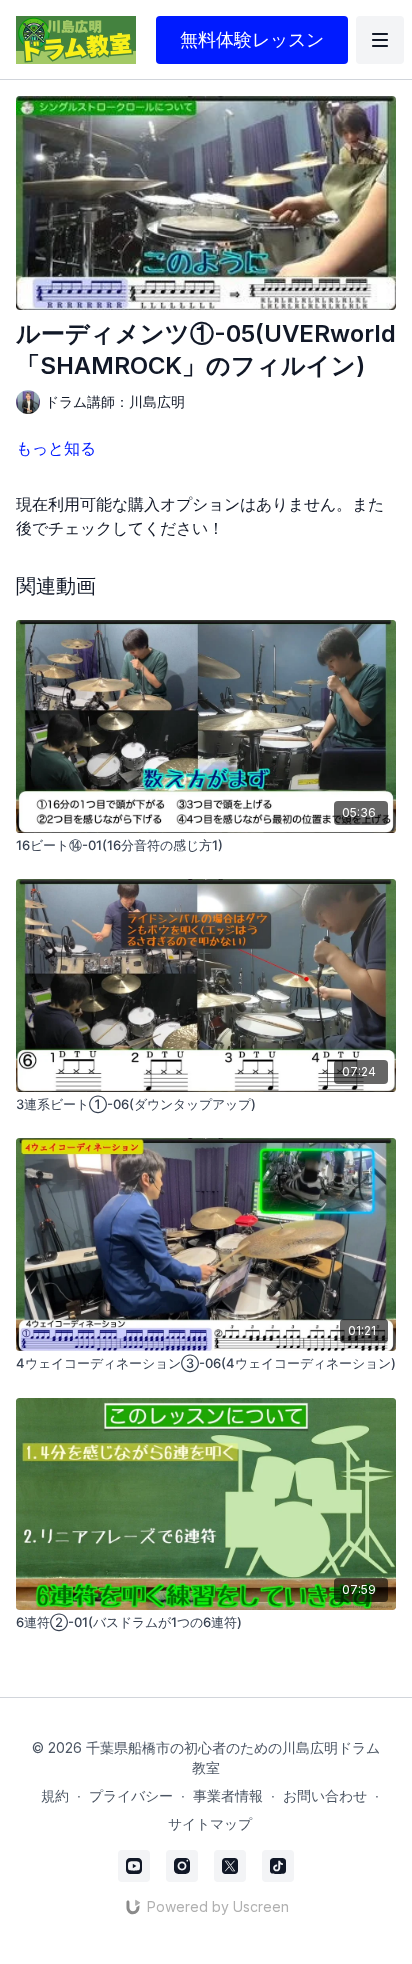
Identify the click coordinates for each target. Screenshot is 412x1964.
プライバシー (131, 1795)
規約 (55, 1795)
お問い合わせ (325, 1795)
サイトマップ (210, 1823)
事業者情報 (228, 1795)
